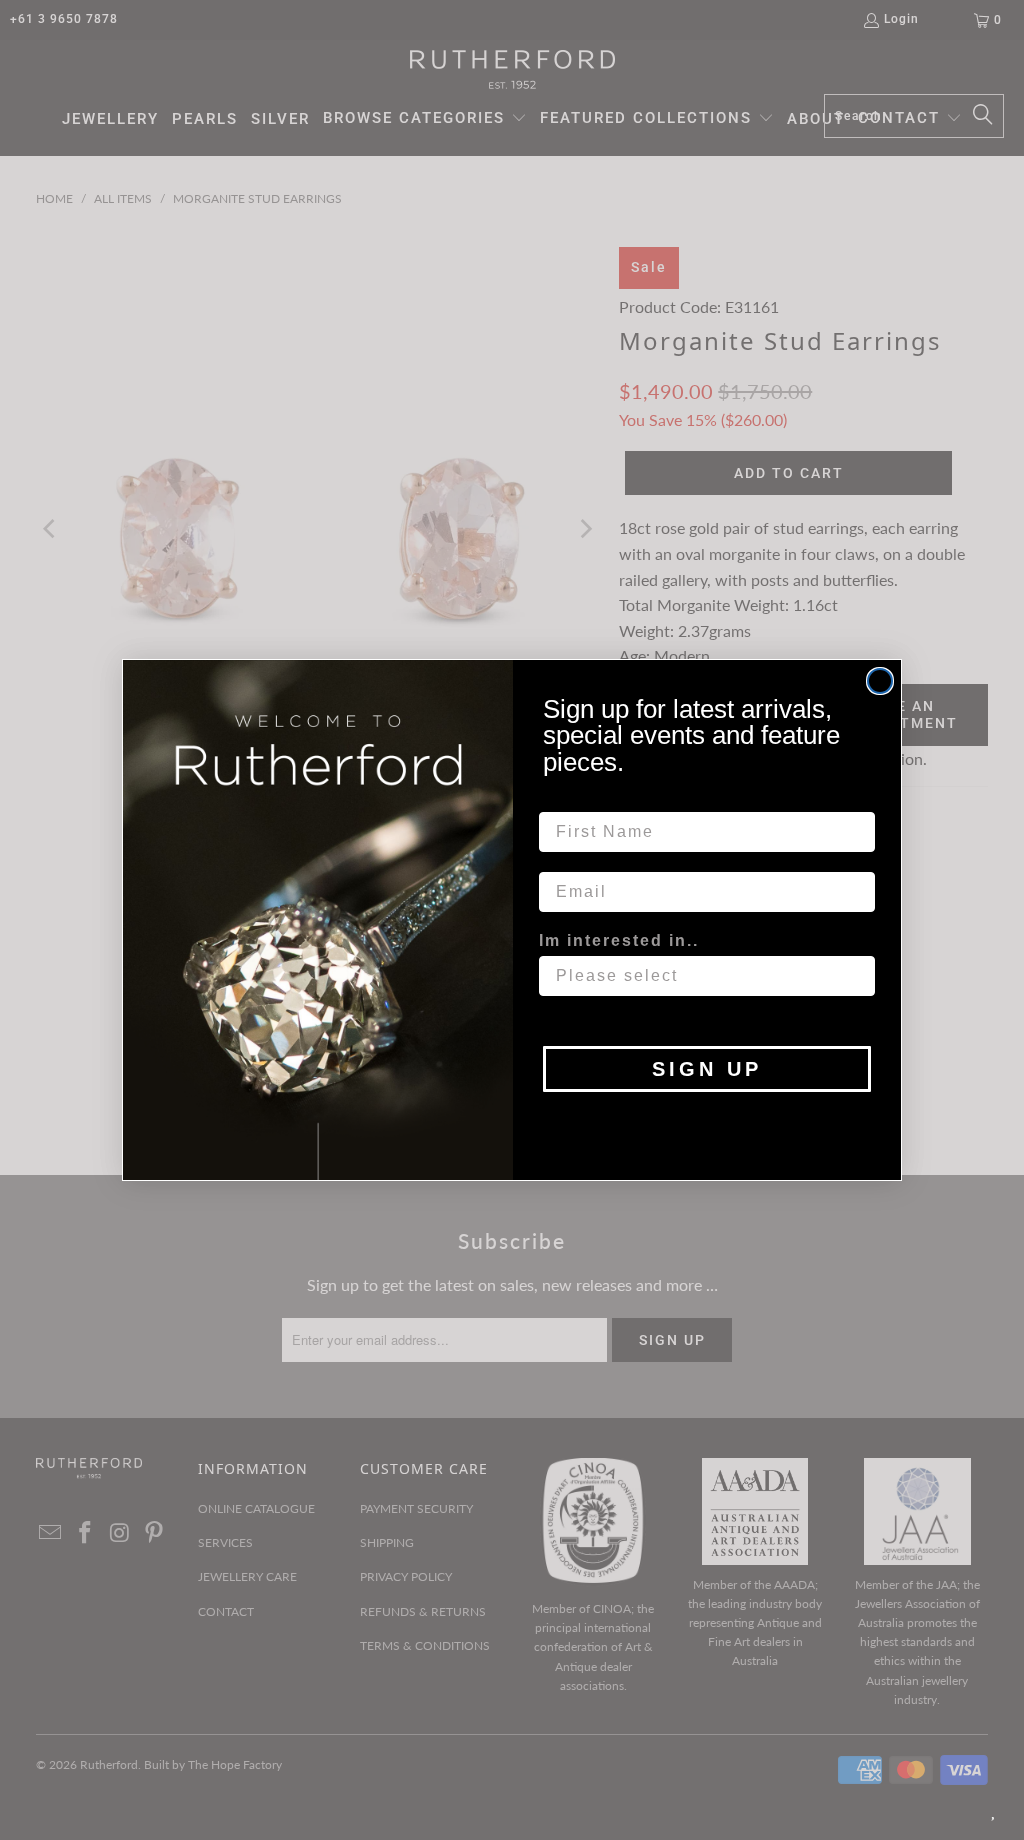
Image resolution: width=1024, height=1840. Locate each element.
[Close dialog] (880, 681)
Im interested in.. (619, 940)
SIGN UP (707, 1069)
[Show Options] (856, 976)
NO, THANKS (707, 1122)
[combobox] (701, 976)
